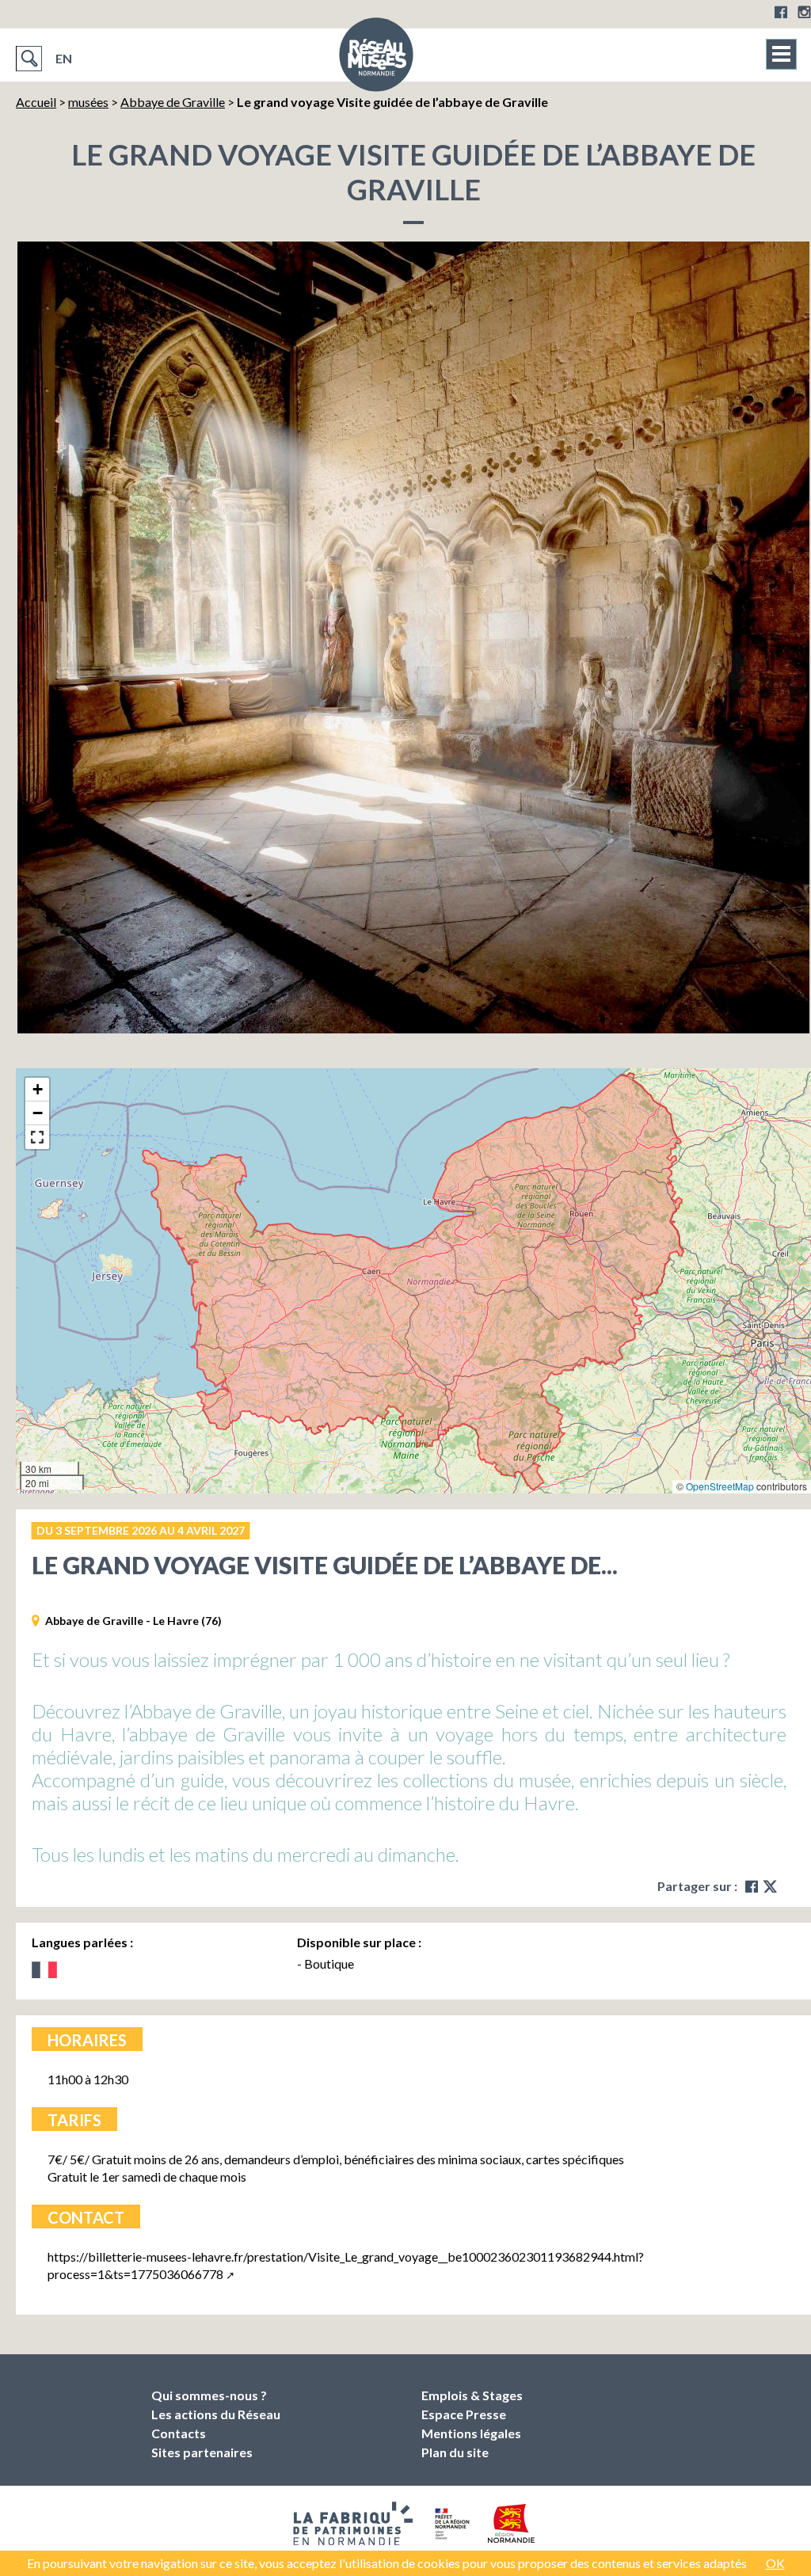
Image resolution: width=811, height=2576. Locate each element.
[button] (37, 1090)
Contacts (179, 2433)
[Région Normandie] (511, 2523)
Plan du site (455, 2452)
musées (88, 102)
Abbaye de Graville (173, 102)
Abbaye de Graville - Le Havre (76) (133, 1621)
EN (64, 58)
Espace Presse (464, 2414)
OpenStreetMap (720, 1486)
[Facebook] (781, 12)
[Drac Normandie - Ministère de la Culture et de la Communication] (450, 2524)
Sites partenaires (202, 2452)
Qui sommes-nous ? (209, 2395)
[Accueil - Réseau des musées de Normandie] (376, 59)
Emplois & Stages (472, 2395)
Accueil (36, 102)
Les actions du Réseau (216, 2414)
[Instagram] (804, 12)
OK (775, 2563)
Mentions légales (471, 2433)
